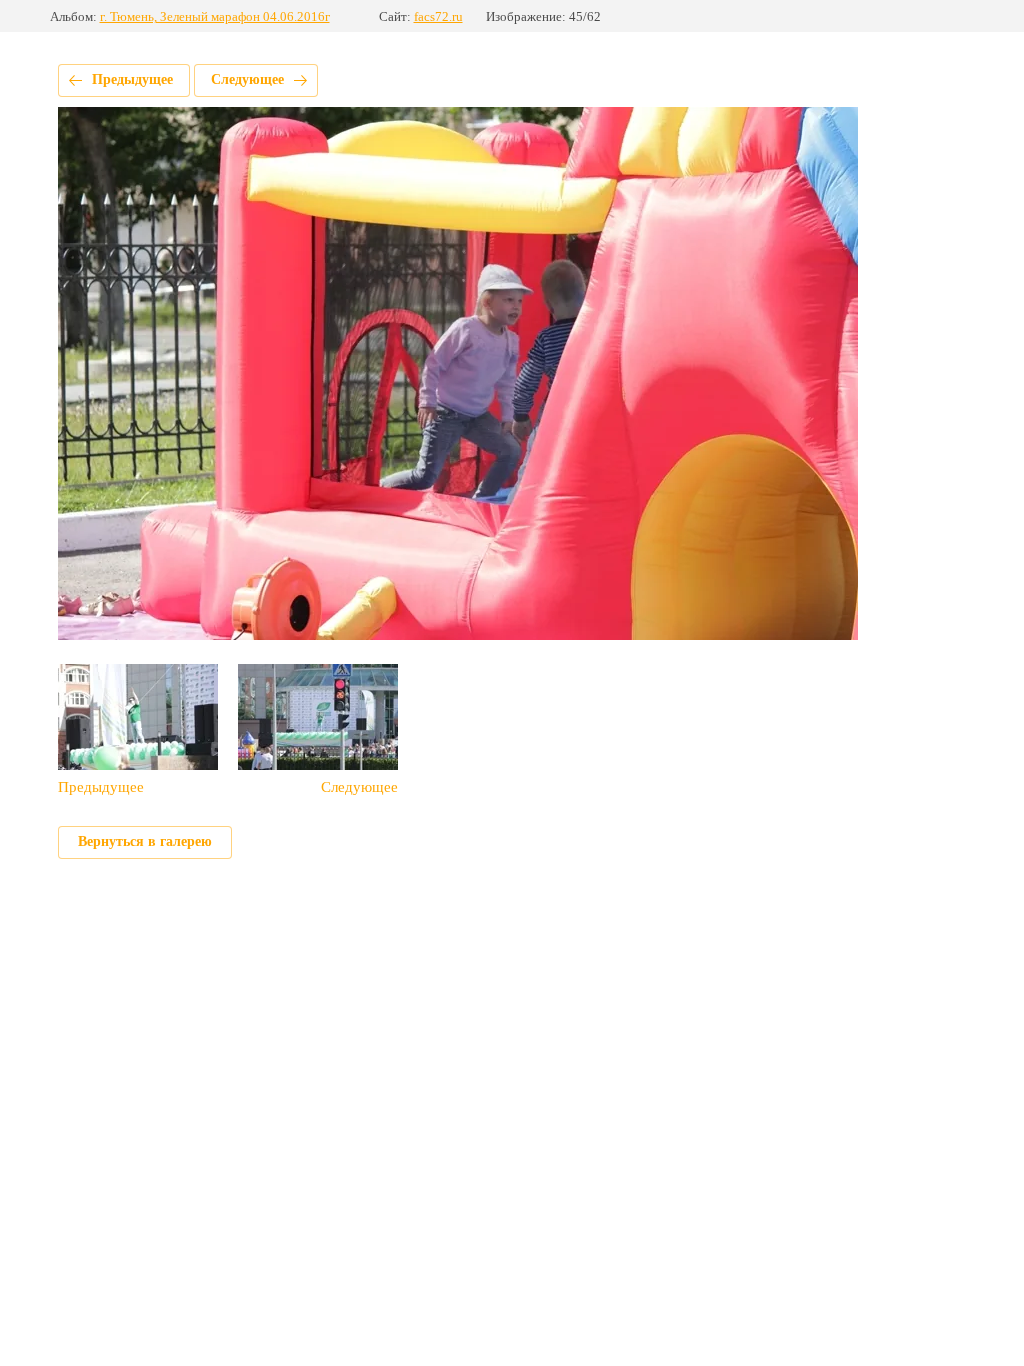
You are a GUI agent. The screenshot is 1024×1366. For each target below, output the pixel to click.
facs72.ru (438, 16)
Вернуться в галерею (145, 841)
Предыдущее (132, 79)
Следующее (247, 79)
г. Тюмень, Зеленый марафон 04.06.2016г (215, 16)
